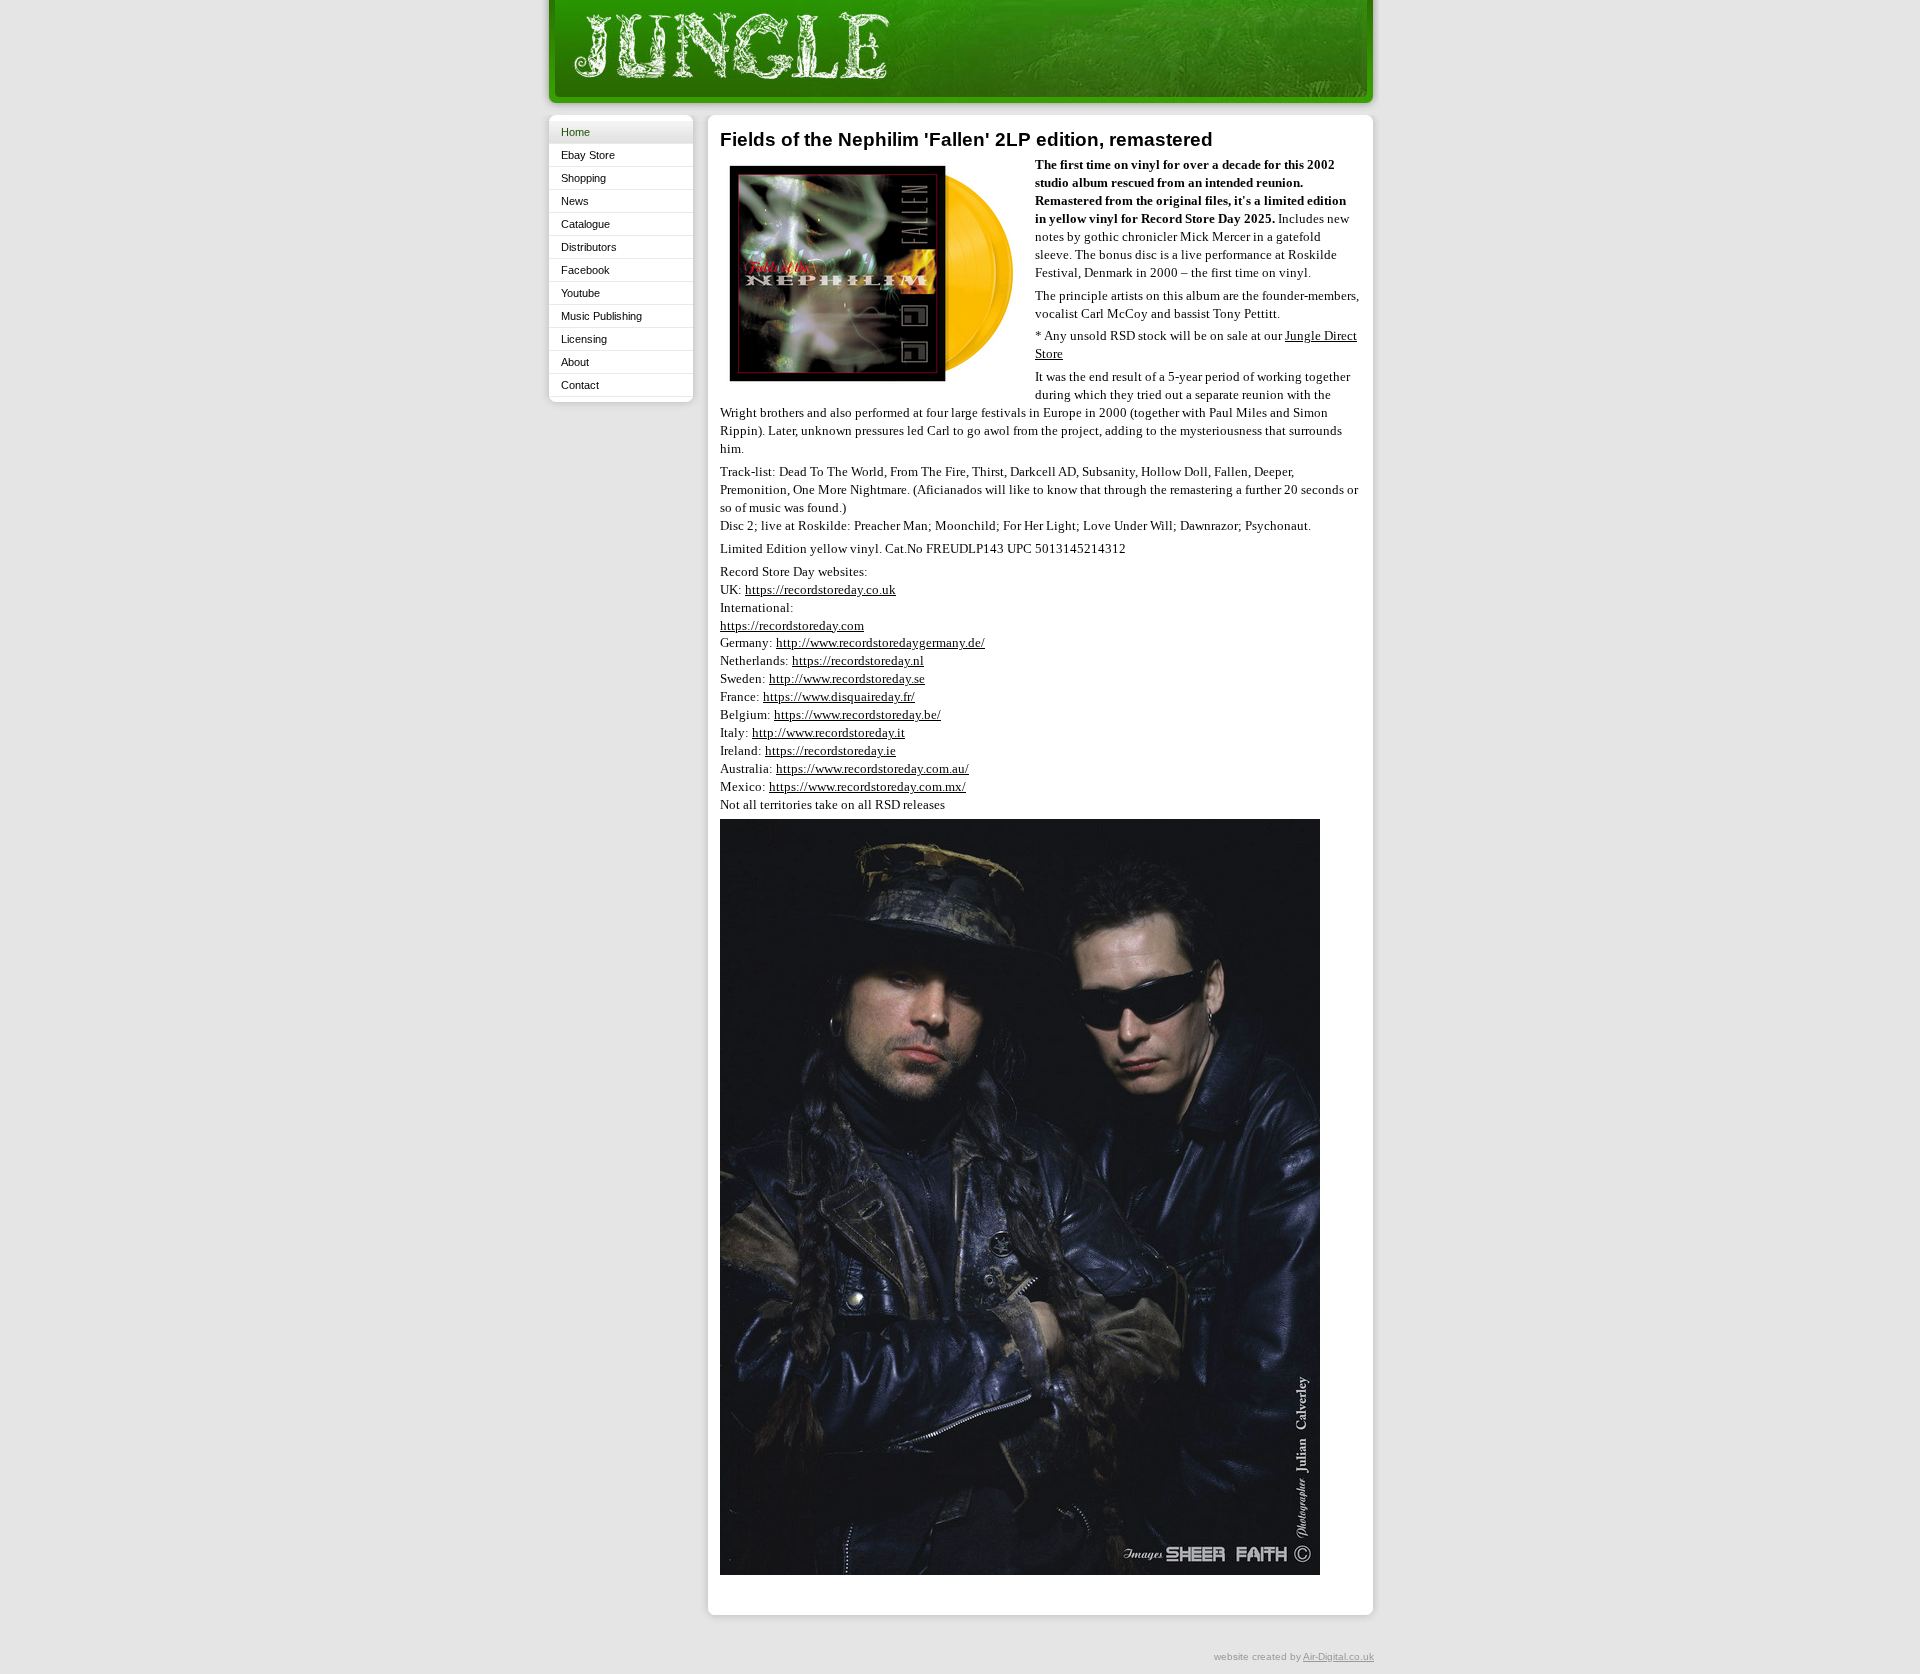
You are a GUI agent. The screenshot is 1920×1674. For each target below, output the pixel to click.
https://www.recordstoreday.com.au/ (872, 768)
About (575, 362)
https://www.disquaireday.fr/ (839, 696)
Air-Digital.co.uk (1338, 1656)
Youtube (580, 293)
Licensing (584, 339)
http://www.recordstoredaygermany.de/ (880, 642)
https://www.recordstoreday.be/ (857, 714)
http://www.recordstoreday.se (847, 678)
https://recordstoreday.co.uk (820, 589)
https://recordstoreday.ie (830, 750)
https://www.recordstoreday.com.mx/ (867, 786)
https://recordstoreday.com (792, 625)
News (575, 201)
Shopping (583, 178)
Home (575, 132)
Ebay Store (588, 155)
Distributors (589, 247)
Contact (580, 385)
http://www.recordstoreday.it (828, 732)
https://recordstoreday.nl (858, 660)
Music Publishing (601, 316)
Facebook (585, 270)
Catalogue (585, 224)
